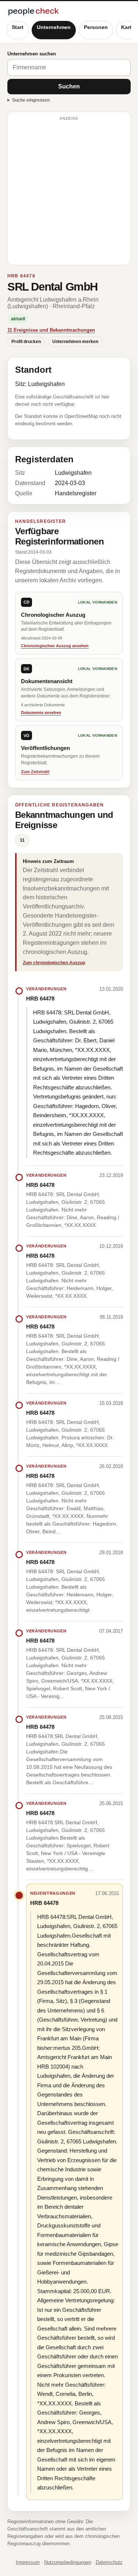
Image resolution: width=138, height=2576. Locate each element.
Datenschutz (109, 2562)
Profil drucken (26, 342)
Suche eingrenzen (31, 100)
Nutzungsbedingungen (68, 2562)
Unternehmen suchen (32, 54)
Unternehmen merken (75, 342)
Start (18, 27)
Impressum (28, 2562)
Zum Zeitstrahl (35, 772)
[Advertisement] (69, 192)
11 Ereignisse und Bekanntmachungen (51, 330)
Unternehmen (54, 27)
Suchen (69, 86)
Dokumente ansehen (41, 713)
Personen (96, 27)
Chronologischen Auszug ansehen (55, 646)
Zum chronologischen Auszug (54, 963)
